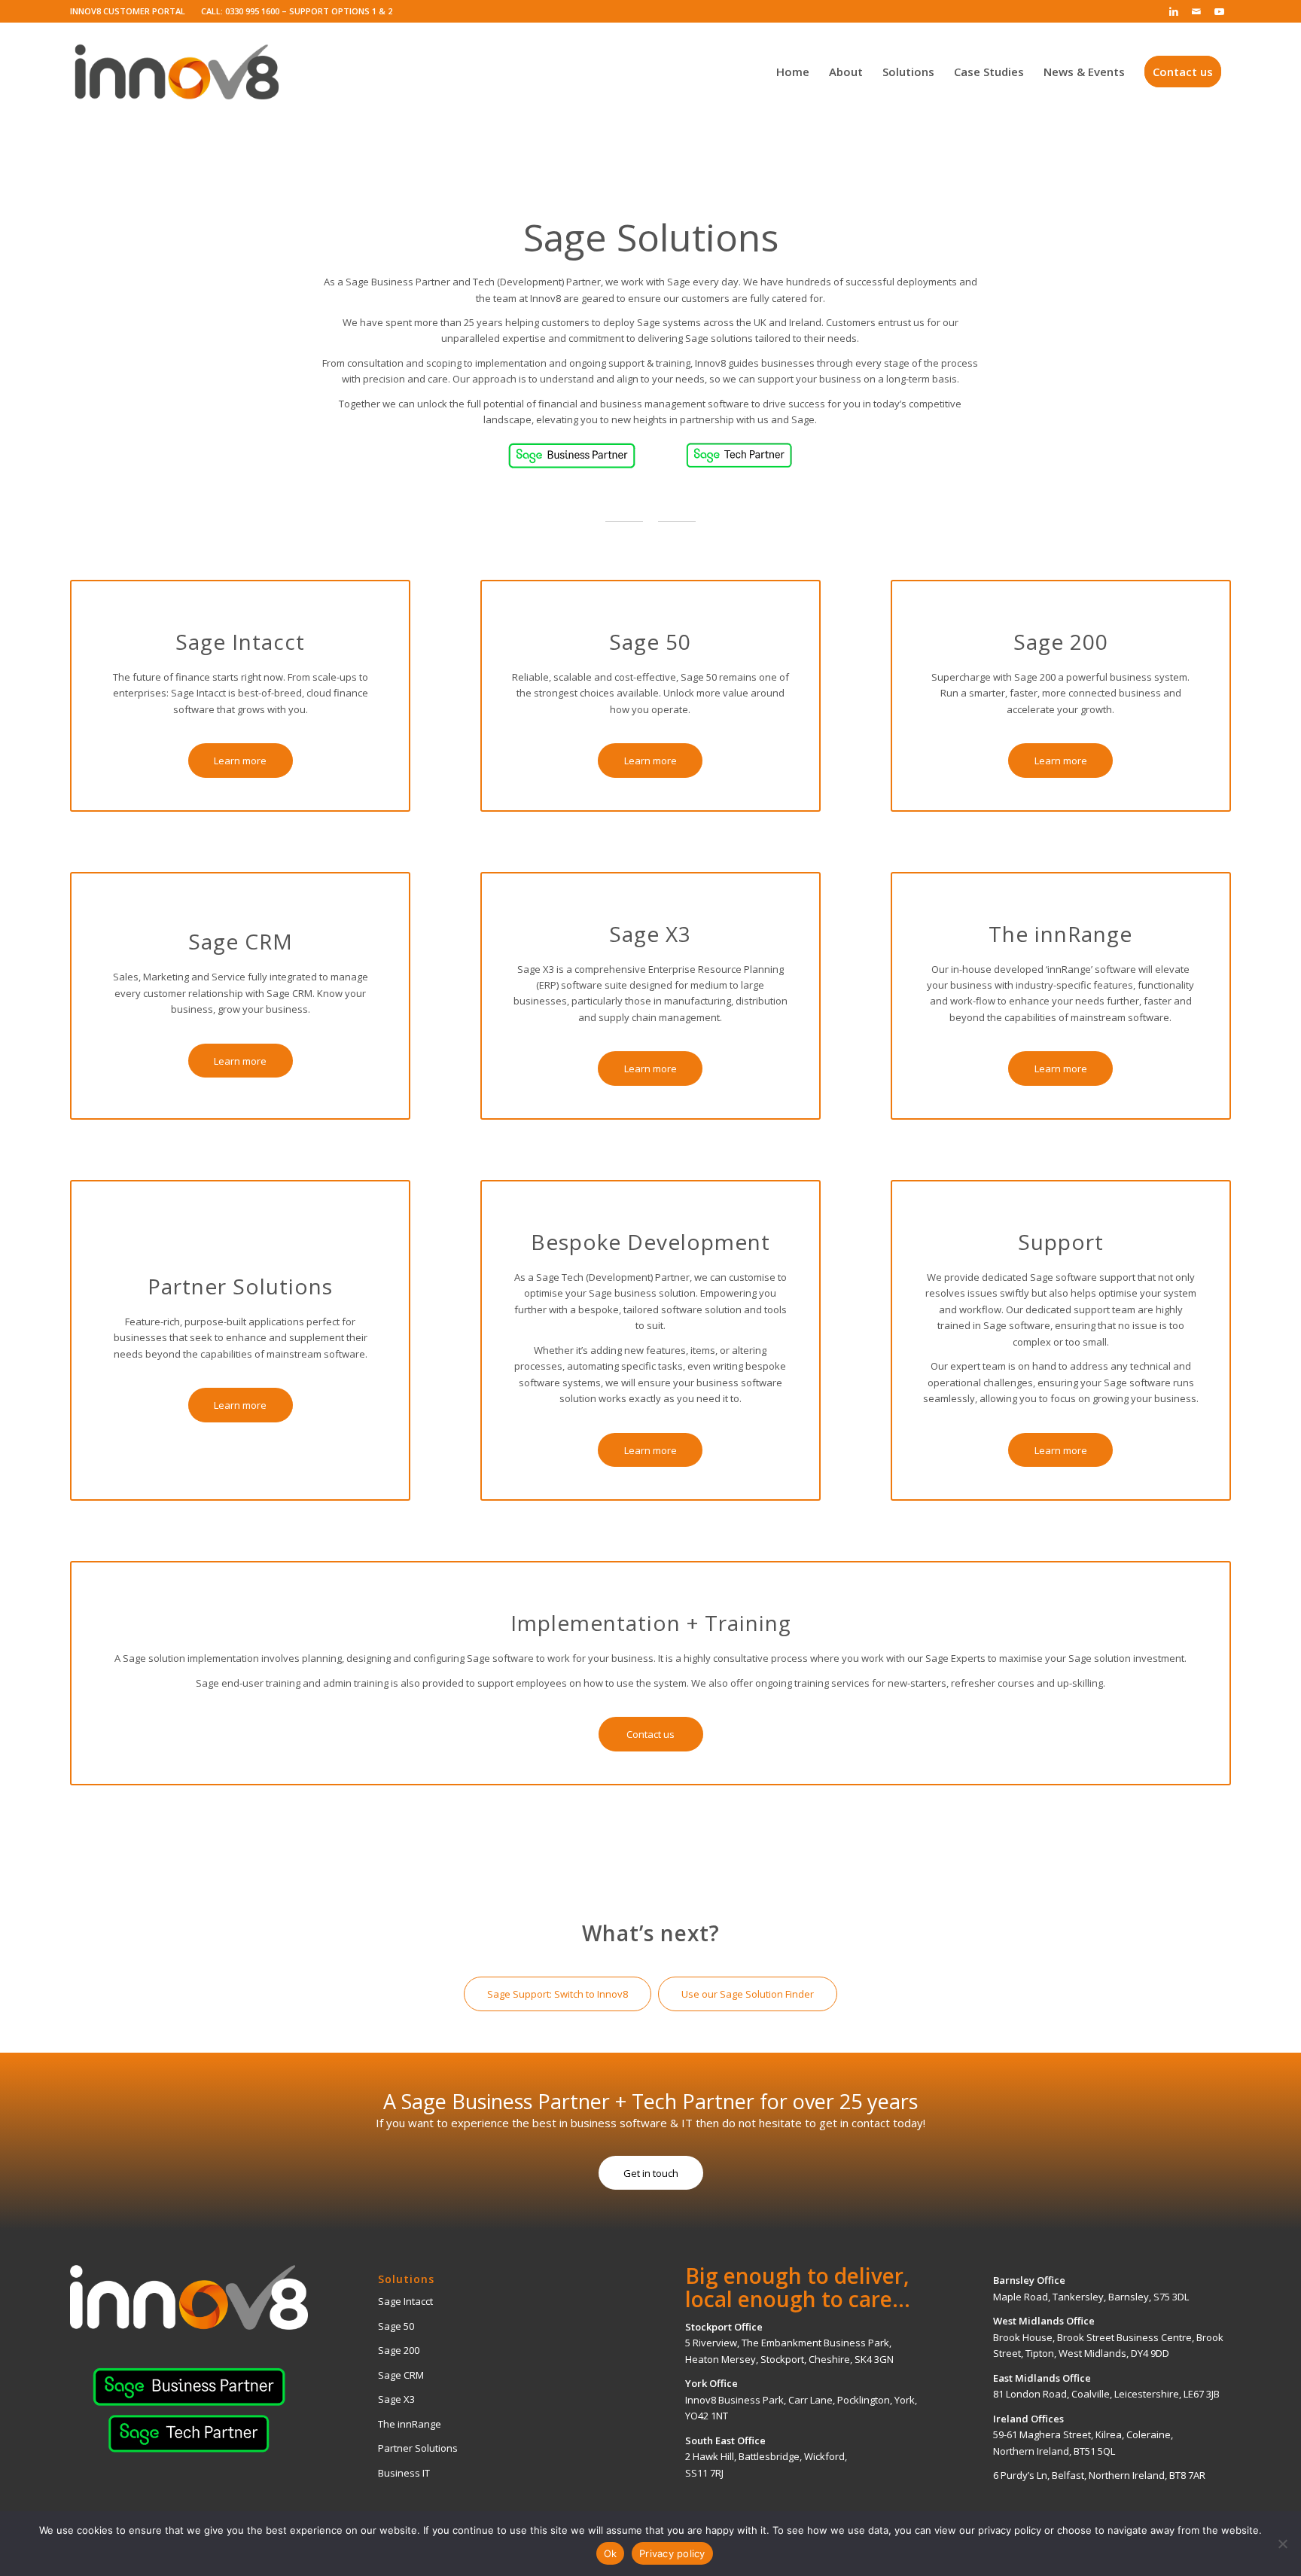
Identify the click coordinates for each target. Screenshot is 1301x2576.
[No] (1282, 2544)
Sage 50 (396, 2326)
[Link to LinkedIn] (1174, 11)
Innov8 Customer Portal (128, 11)
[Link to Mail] (1197, 11)
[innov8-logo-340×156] (177, 72)
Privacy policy (672, 2553)
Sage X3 (396, 2399)
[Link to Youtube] (1220, 11)
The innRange (410, 2424)
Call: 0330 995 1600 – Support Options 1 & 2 (297, 11)
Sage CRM (401, 2375)
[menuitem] (132, 11)
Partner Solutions (418, 2448)
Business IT (404, 2473)
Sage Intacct (405, 2301)
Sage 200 (399, 2350)
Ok (611, 2553)
